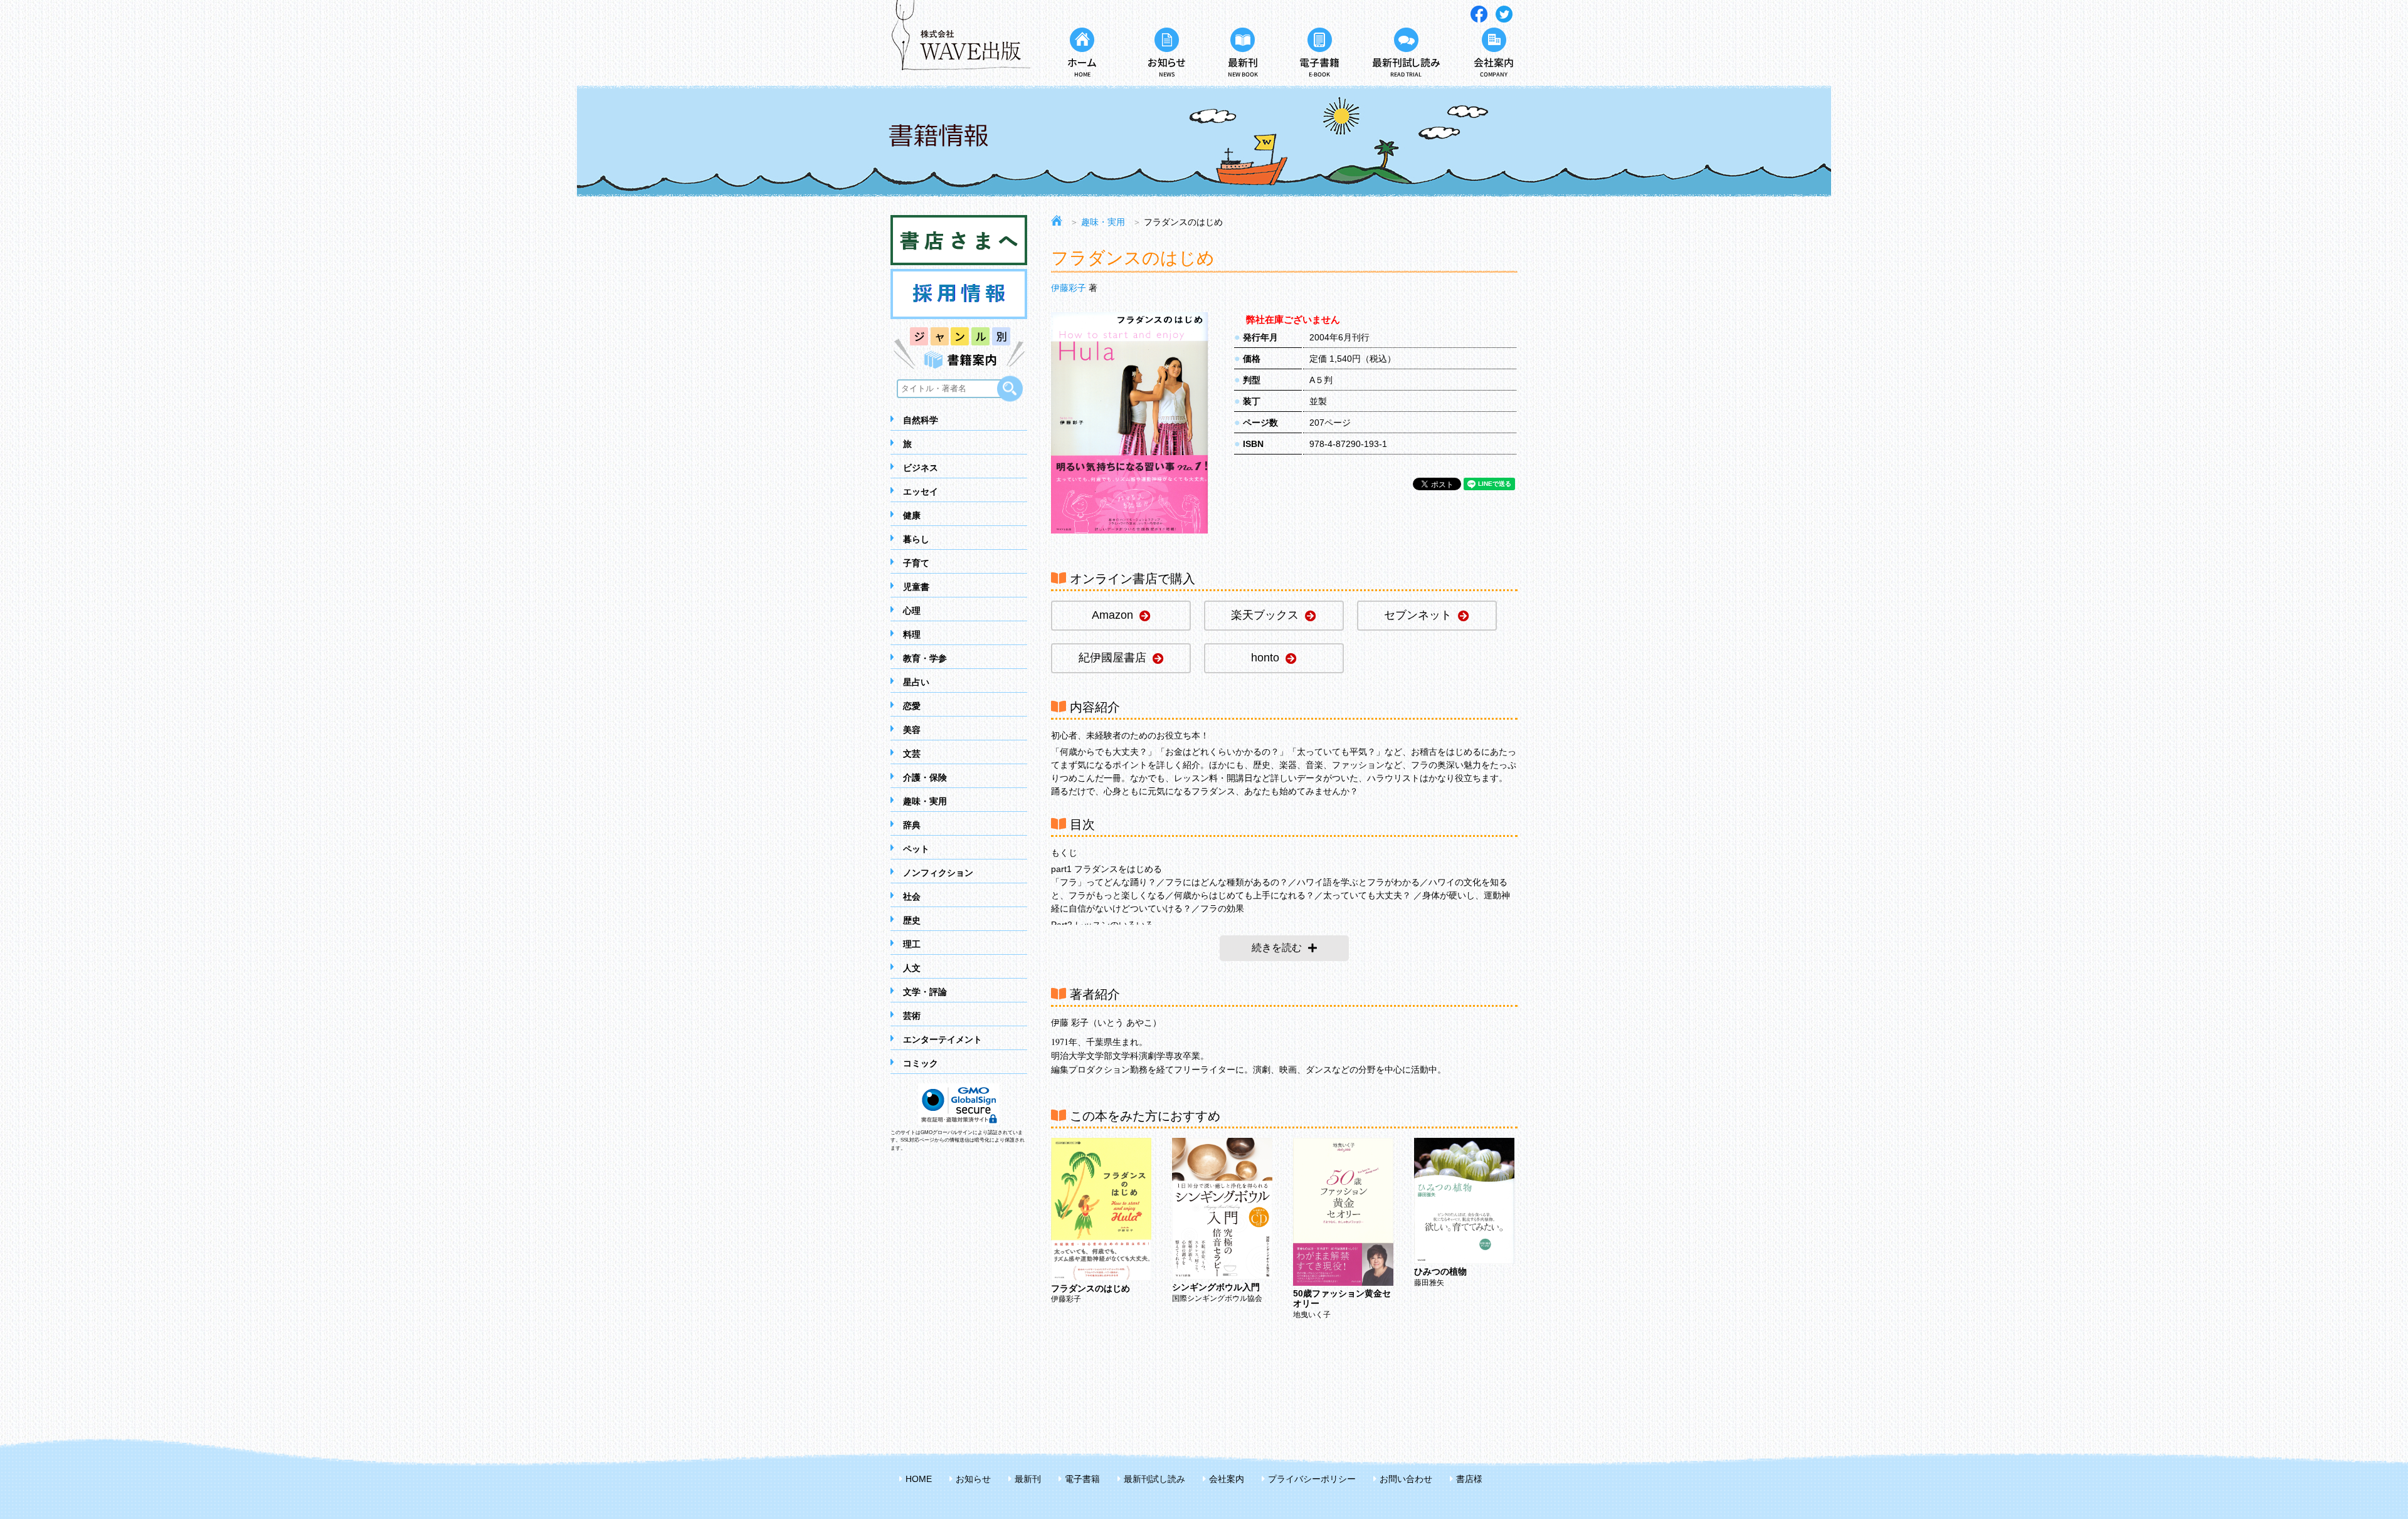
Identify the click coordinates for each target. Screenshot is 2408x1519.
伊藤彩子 (1069, 288)
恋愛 (912, 706)
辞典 (912, 825)
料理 (912, 634)
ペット (916, 849)
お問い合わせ (1406, 1479)
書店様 (1469, 1479)
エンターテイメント (943, 1039)
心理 (912, 611)
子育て (916, 563)
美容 (912, 730)
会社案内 (1227, 1479)
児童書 (916, 587)
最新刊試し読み (1154, 1479)
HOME (919, 1479)
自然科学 (921, 420)
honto (1265, 658)
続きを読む (1277, 948)
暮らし (916, 539)
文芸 (912, 754)
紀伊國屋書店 (1112, 658)
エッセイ (921, 491)
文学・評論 (925, 992)
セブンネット (1418, 615)
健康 (912, 515)
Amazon (1112, 615)
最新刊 (1028, 1479)
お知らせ (973, 1479)
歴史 (912, 920)
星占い (916, 682)
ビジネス (921, 468)
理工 (912, 944)
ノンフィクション (938, 873)
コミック (921, 1063)
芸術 (912, 1016)
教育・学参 (925, 658)
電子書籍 (1082, 1479)
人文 (912, 968)
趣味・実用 (925, 801)
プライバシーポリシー (1312, 1479)
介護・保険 (925, 777)
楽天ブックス (1265, 615)
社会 (912, 896)
